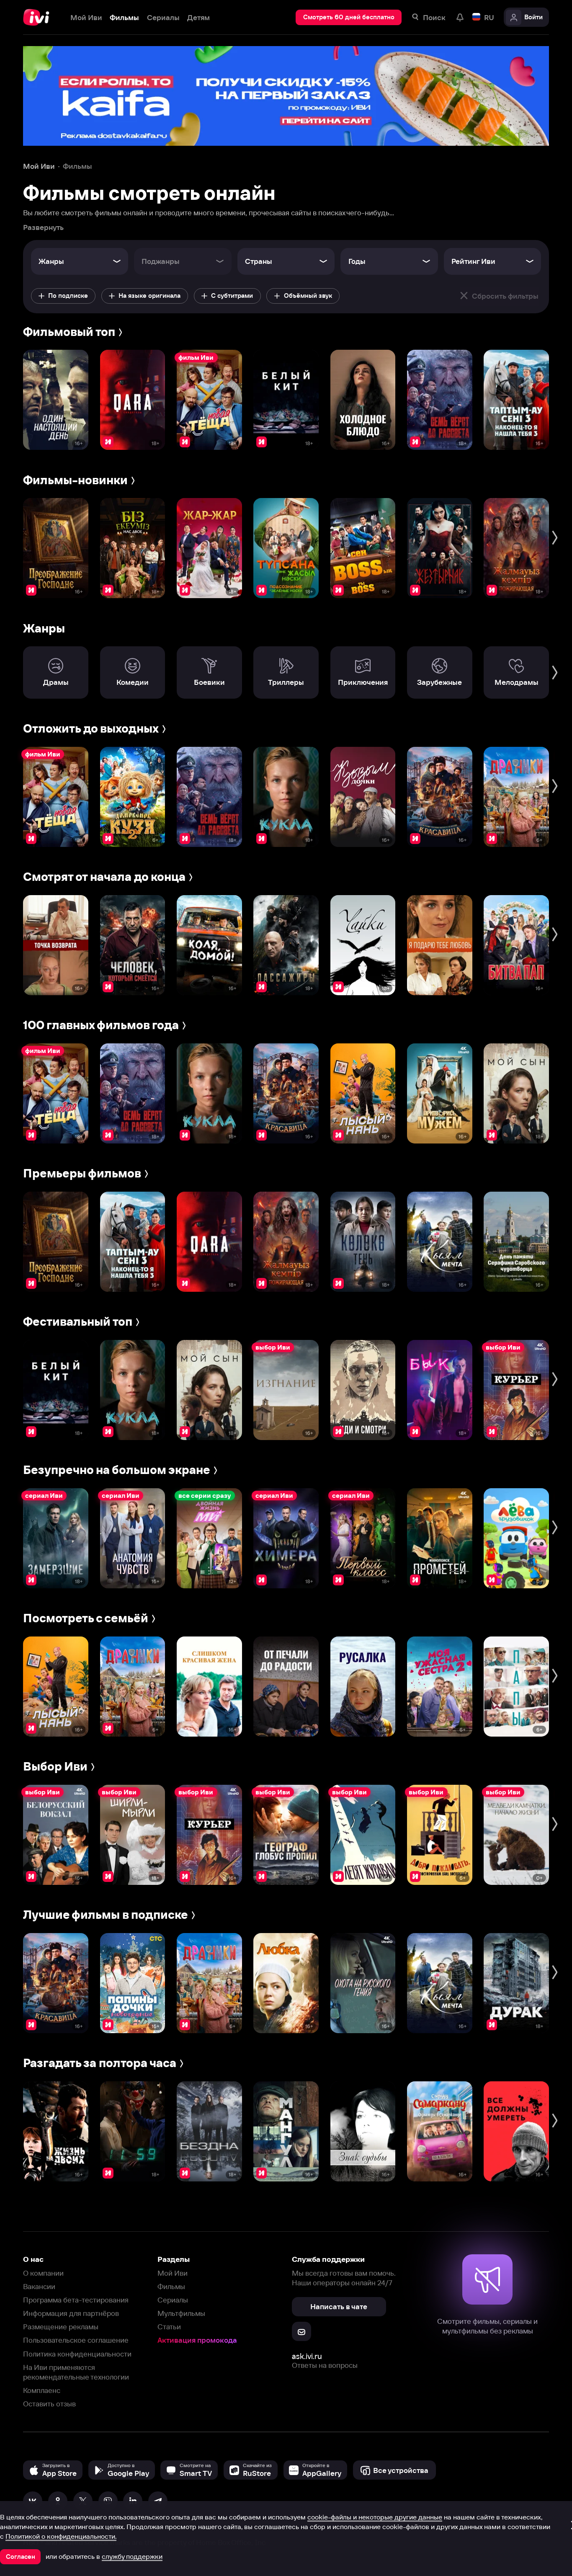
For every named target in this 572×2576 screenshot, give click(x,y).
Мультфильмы (181, 2313)
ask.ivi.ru (307, 2356)
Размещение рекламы (61, 2327)
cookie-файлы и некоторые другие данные (375, 2517)
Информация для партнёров (71, 2313)
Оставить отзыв (49, 2404)
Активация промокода (197, 2340)
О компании (43, 2273)
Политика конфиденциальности (77, 2354)
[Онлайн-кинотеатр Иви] (39, 17)
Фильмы (171, 2286)
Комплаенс (42, 2390)
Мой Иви (173, 2273)
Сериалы (173, 2300)
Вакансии (39, 2286)
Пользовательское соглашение (76, 2340)
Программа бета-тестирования (76, 2300)
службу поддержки (132, 2556)
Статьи (169, 2327)
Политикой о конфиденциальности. (61, 2536)
